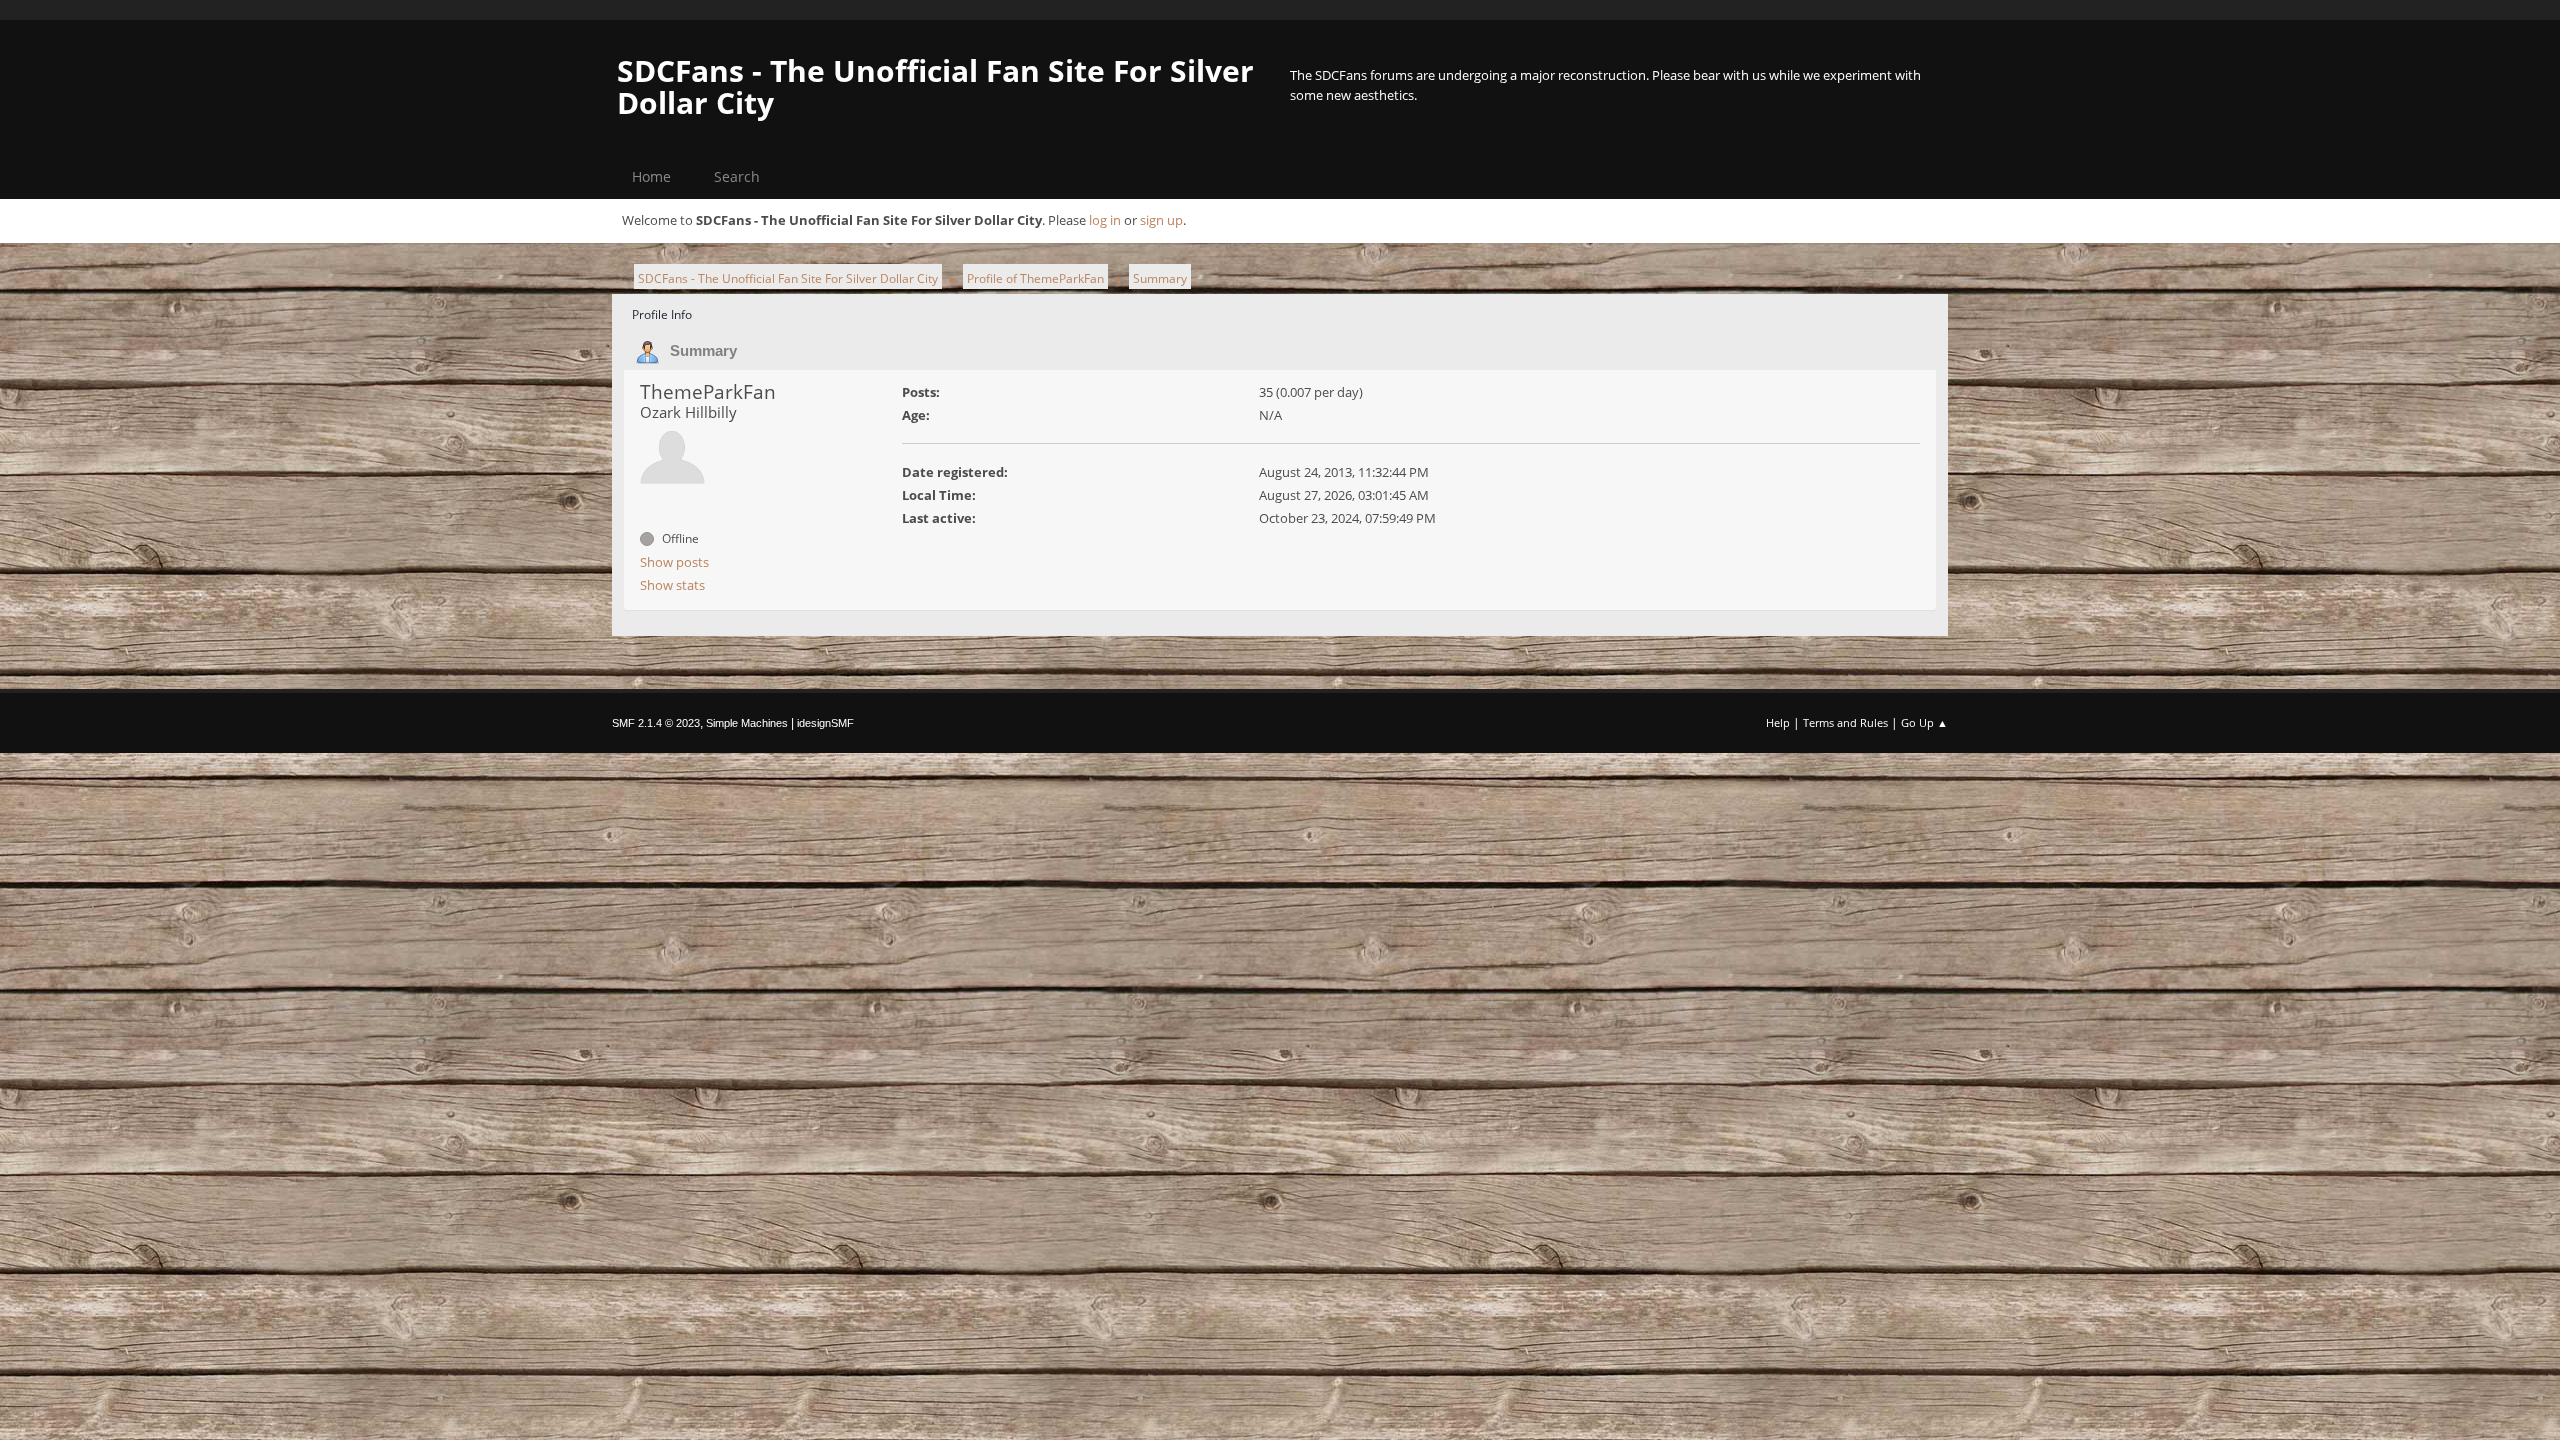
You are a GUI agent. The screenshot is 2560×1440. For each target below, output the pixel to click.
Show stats (672, 585)
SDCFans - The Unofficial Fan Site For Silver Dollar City (935, 86)
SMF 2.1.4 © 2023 (656, 723)
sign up (1161, 220)
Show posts (674, 562)
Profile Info (662, 314)
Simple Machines (747, 723)
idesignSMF (825, 723)
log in (1105, 220)
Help (1778, 722)
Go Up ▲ (1924, 722)
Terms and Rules (1845, 722)
